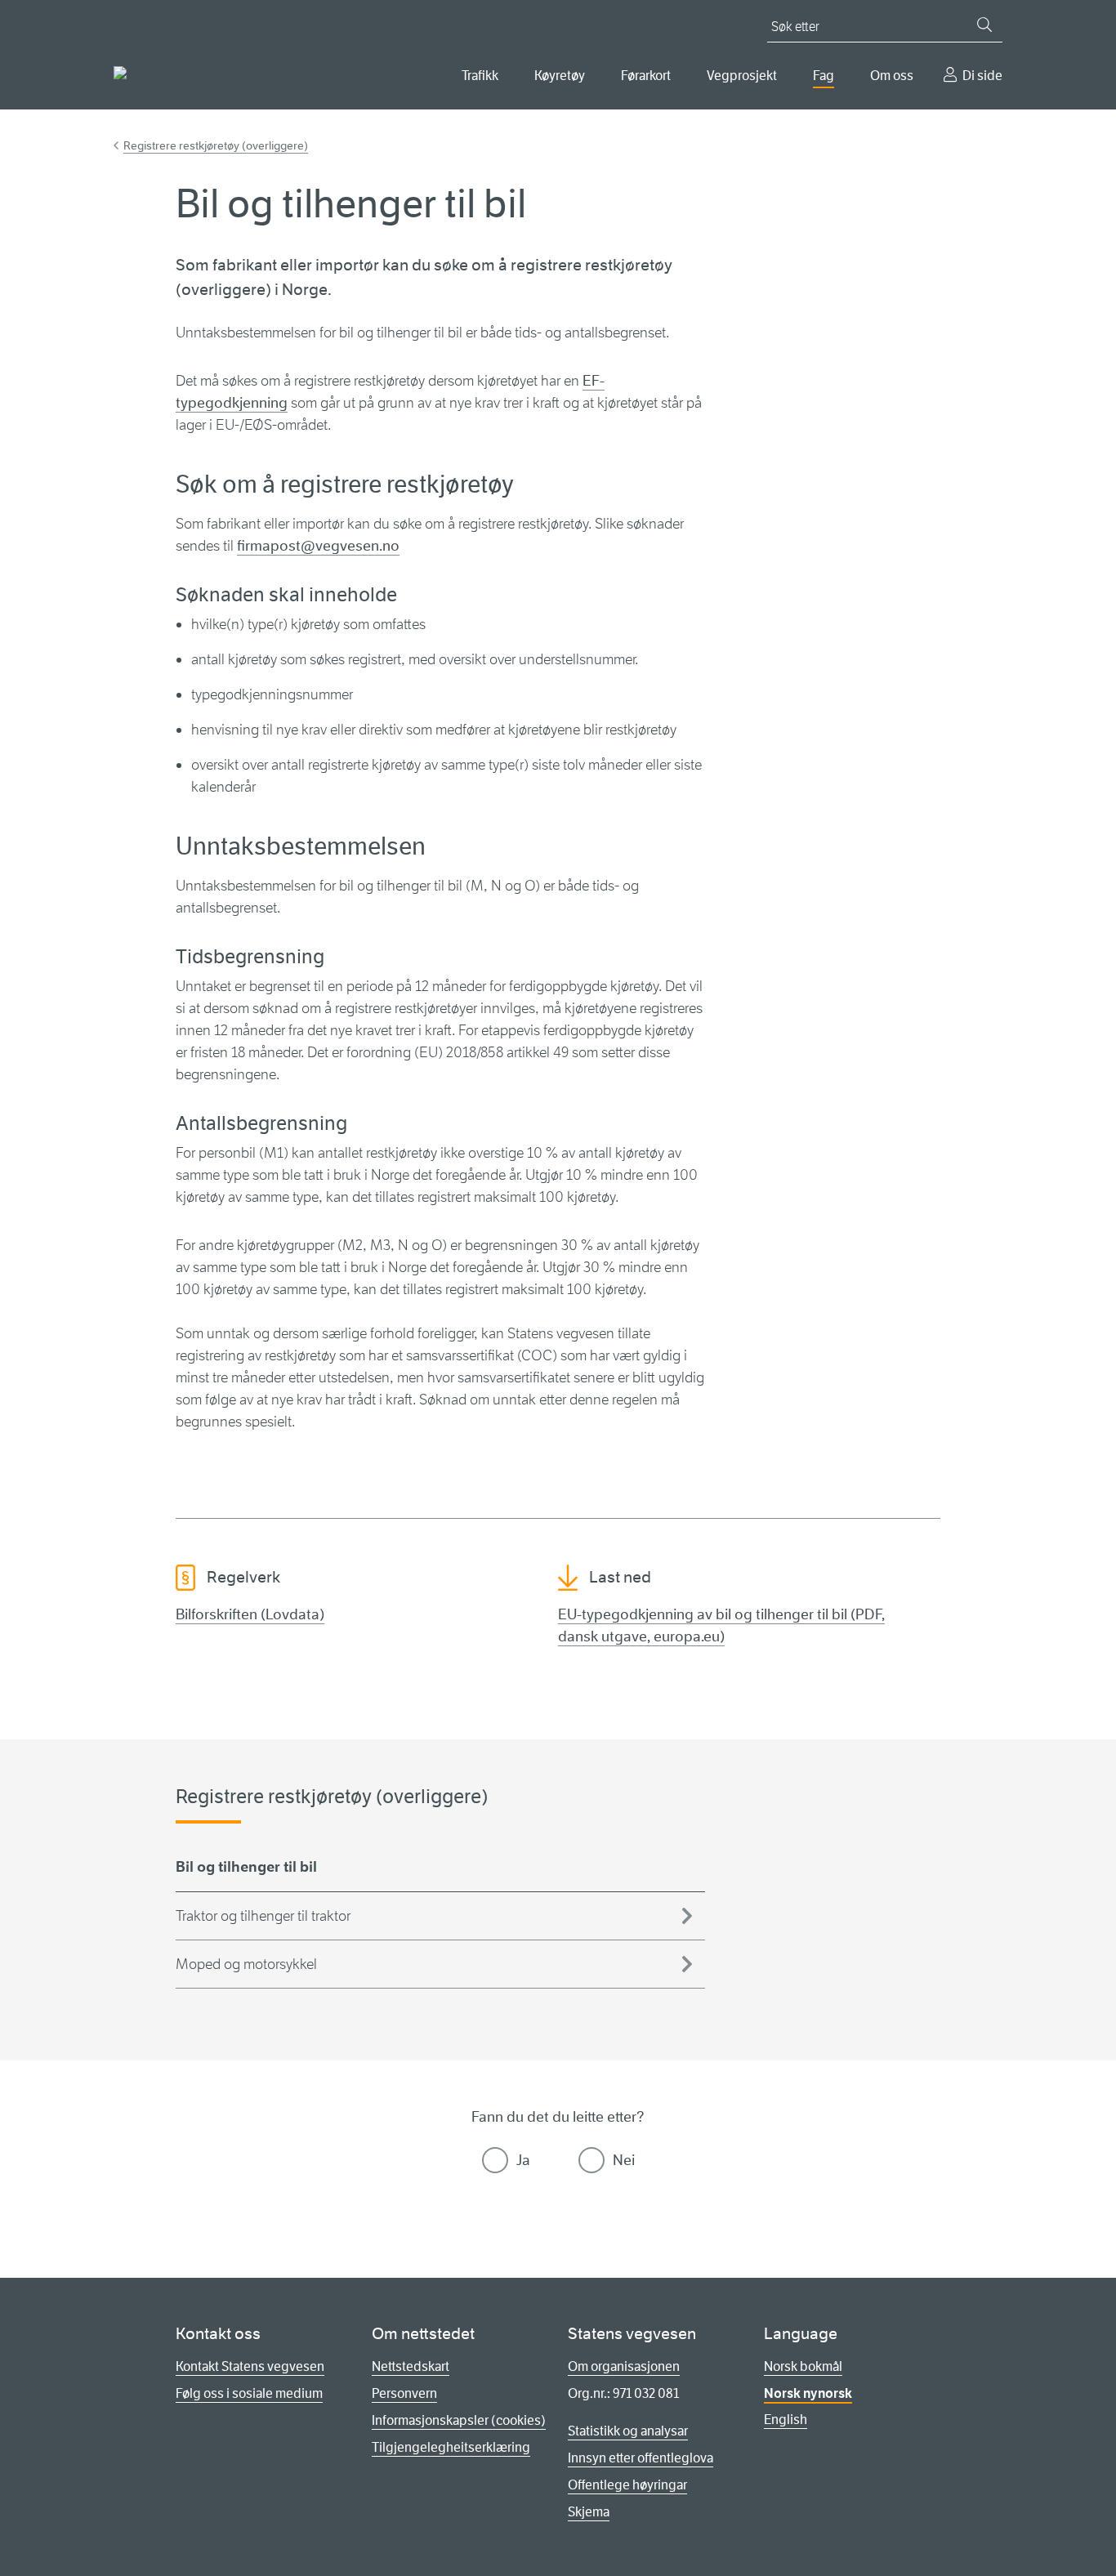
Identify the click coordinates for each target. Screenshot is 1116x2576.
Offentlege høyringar (627, 2485)
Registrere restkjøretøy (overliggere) (216, 145)
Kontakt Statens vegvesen (250, 2366)
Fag (824, 76)
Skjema (589, 2512)
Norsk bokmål (803, 2366)
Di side (982, 76)
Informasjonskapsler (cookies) (459, 2420)
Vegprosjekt (742, 76)
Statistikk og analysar (628, 2431)
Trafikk (480, 76)
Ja (523, 2160)
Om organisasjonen (624, 2366)
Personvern (404, 2393)
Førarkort (646, 76)
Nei (624, 2160)
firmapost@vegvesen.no (318, 546)
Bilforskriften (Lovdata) (250, 1614)
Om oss (892, 76)
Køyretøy (560, 76)
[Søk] (984, 25)
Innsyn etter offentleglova (641, 2458)
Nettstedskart (411, 2366)
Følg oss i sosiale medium (249, 2393)
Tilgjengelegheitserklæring (451, 2447)
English (786, 2420)
